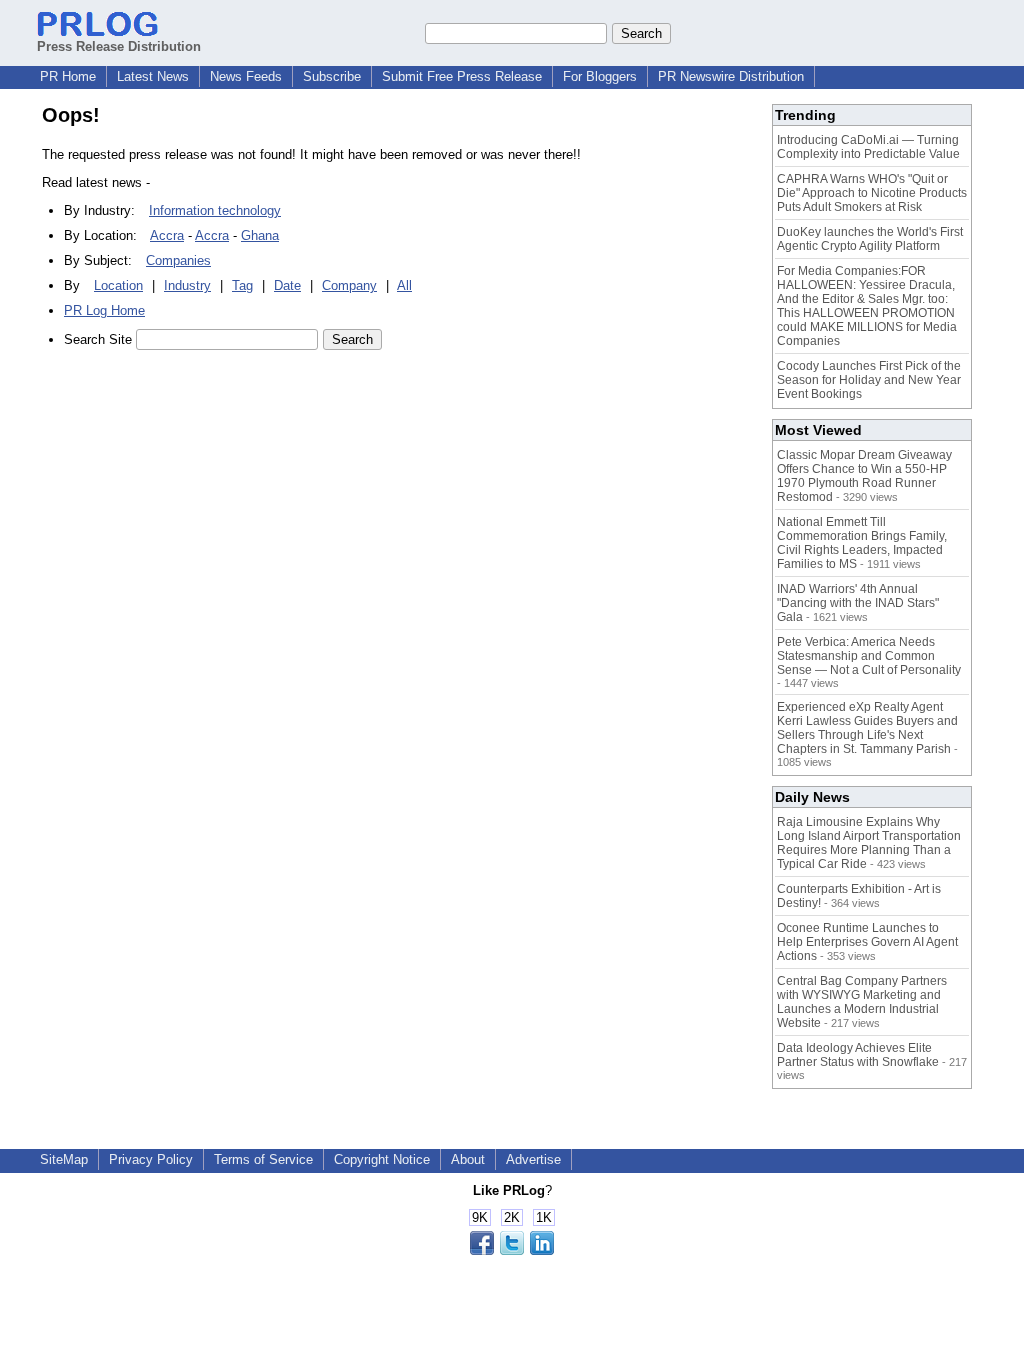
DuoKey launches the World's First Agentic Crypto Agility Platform (870, 239)
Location (118, 285)
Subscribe (332, 76)
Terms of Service (263, 1159)
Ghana (260, 235)
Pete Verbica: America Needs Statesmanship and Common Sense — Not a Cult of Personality (869, 656)
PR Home (68, 76)
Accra (167, 235)
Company (349, 285)
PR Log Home (104, 310)
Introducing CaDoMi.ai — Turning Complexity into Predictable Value (868, 147)
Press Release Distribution (119, 46)
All (404, 285)
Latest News (153, 76)
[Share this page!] (512, 1250)
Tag (242, 285)
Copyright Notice (382, 1159)
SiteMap (64, 1159)
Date (287, 285)
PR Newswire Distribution (731, 76)
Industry (187, 285)
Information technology (215, 210)
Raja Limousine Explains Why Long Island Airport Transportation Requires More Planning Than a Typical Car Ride (869, 843)
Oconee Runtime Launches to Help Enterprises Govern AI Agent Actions (867, 942)
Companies (178, 260)
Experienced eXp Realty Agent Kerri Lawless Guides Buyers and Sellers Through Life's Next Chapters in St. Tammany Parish (867, 728)
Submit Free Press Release (462, 76)
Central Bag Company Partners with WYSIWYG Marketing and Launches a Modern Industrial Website (862, 1002)
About (468, 1159)
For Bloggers (600, 76)
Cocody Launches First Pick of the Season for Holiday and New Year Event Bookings (869, 380)
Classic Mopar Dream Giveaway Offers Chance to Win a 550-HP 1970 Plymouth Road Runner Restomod (864, 476)
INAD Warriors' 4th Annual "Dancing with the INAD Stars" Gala (858, 603)
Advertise (533, 1159)
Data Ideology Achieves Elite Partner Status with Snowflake (858, 1055)
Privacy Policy (151, 1159)
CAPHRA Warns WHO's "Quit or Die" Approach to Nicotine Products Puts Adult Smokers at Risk (872, 193)
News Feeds (246, 76)
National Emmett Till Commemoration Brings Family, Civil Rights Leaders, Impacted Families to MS (862, 543)
